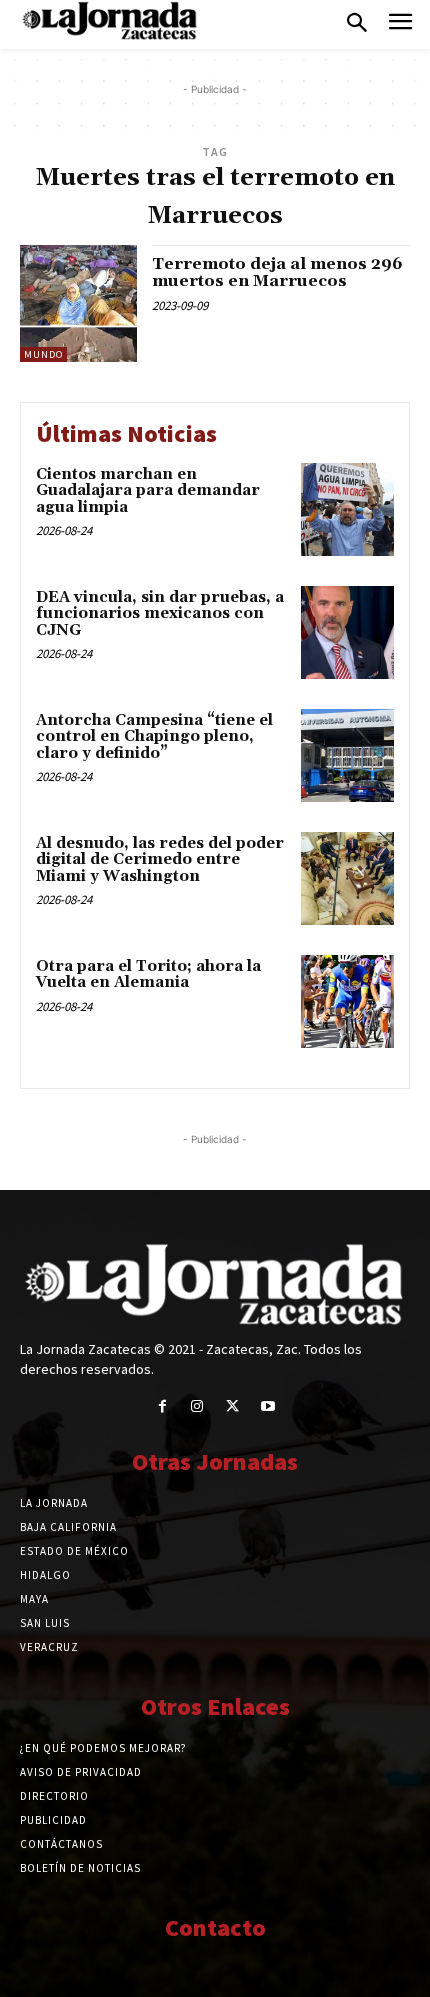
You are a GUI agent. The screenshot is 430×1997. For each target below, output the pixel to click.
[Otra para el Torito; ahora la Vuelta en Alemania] (347, 1001)
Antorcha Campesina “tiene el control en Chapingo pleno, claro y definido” (154, 737)
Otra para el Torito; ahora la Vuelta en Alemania (148, 975)
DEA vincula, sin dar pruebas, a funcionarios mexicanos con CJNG (160, 614)
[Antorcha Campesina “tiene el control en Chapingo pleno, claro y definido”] (347, 755)
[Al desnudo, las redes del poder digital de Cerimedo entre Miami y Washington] (347, 878)
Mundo (43, 354)
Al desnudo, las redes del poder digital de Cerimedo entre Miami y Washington (160, 860)
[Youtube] (267, 1406)
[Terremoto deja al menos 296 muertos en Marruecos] (78, 303)
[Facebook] (162, 1406)
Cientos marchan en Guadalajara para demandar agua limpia (148, 491)
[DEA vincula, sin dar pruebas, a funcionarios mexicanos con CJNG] (347, 632)
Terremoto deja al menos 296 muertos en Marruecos (277, 273)
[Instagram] (197, 1406)
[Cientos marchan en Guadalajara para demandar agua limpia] (347, 509)
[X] (232, 1406)
